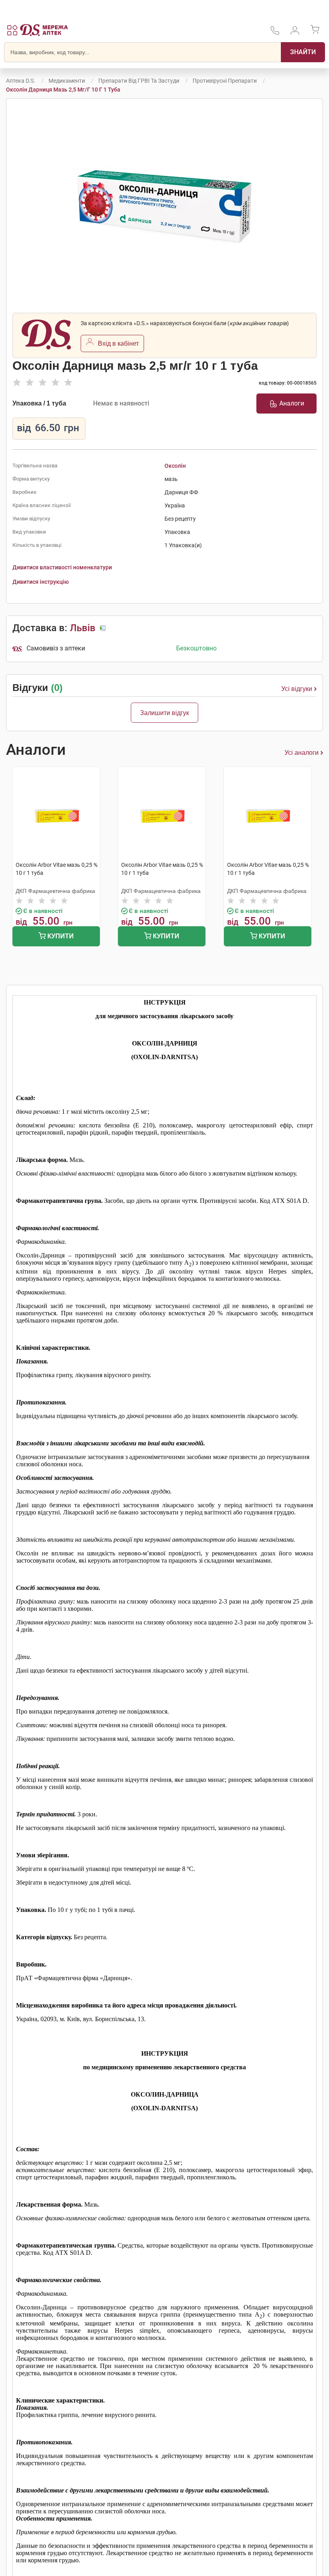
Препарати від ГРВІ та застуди (139, 81)
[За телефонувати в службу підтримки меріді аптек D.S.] (275, 33)
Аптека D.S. (21, 81)
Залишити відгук (164, 713)
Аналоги (292, 403)
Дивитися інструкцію (41, 582)
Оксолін (175, 466)
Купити (60, 936)
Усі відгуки (297, 689)
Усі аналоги (302, 753)
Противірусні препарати (225, 81)
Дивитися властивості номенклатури (62, 567)
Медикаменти (67, 81)
